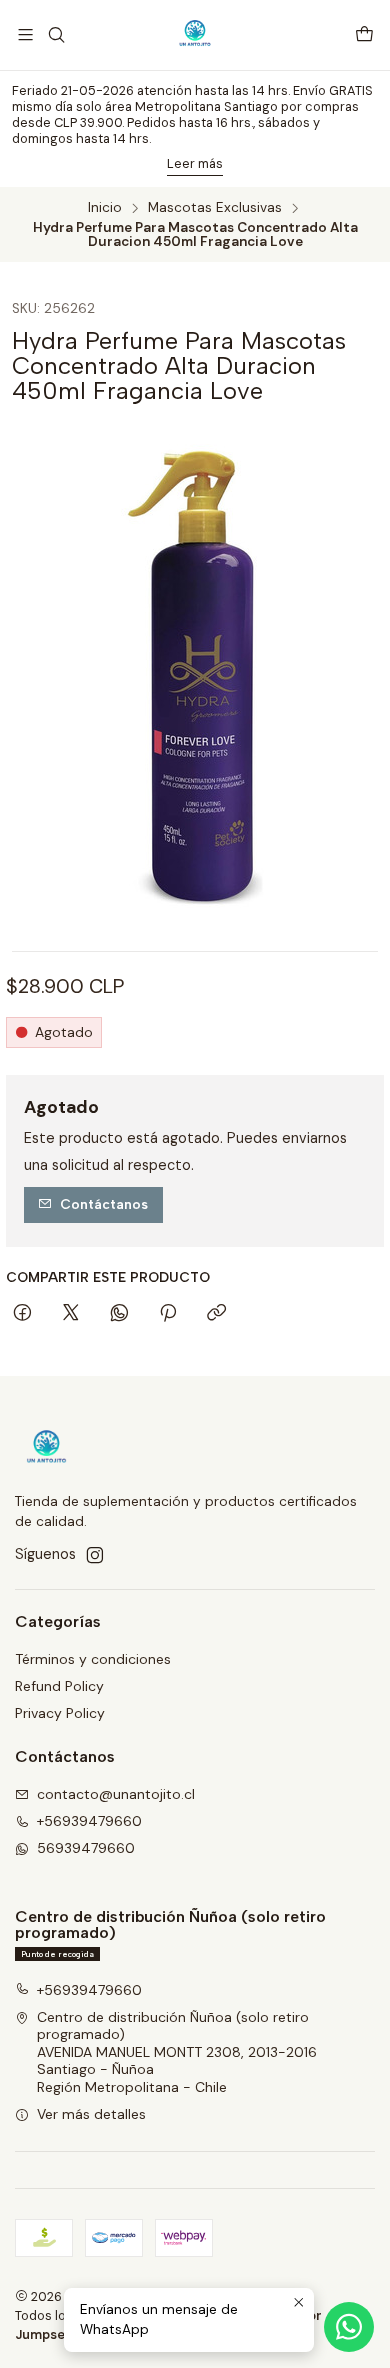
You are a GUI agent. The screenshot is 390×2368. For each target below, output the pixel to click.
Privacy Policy (60, 1713)
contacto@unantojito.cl (116, 1794)
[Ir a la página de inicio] (195, 35)
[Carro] (364, 35)
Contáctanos (104, 1204)
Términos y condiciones (93, 1659)
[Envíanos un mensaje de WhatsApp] (349, 2327)
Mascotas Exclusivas (215, 208)
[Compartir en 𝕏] (71, 1314)
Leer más (195, 163)
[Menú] (25, 34)
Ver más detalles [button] (91, 2114)
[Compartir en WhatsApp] (119, 1314)
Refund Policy (59, 1686)
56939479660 (86, 1848)
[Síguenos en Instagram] (95, 1555)
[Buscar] (55, 34)
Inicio (105, 208)
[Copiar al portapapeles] (216, 1314)
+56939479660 (89, 1821)
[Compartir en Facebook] (22, 1314)
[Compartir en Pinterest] (168, 1314)
